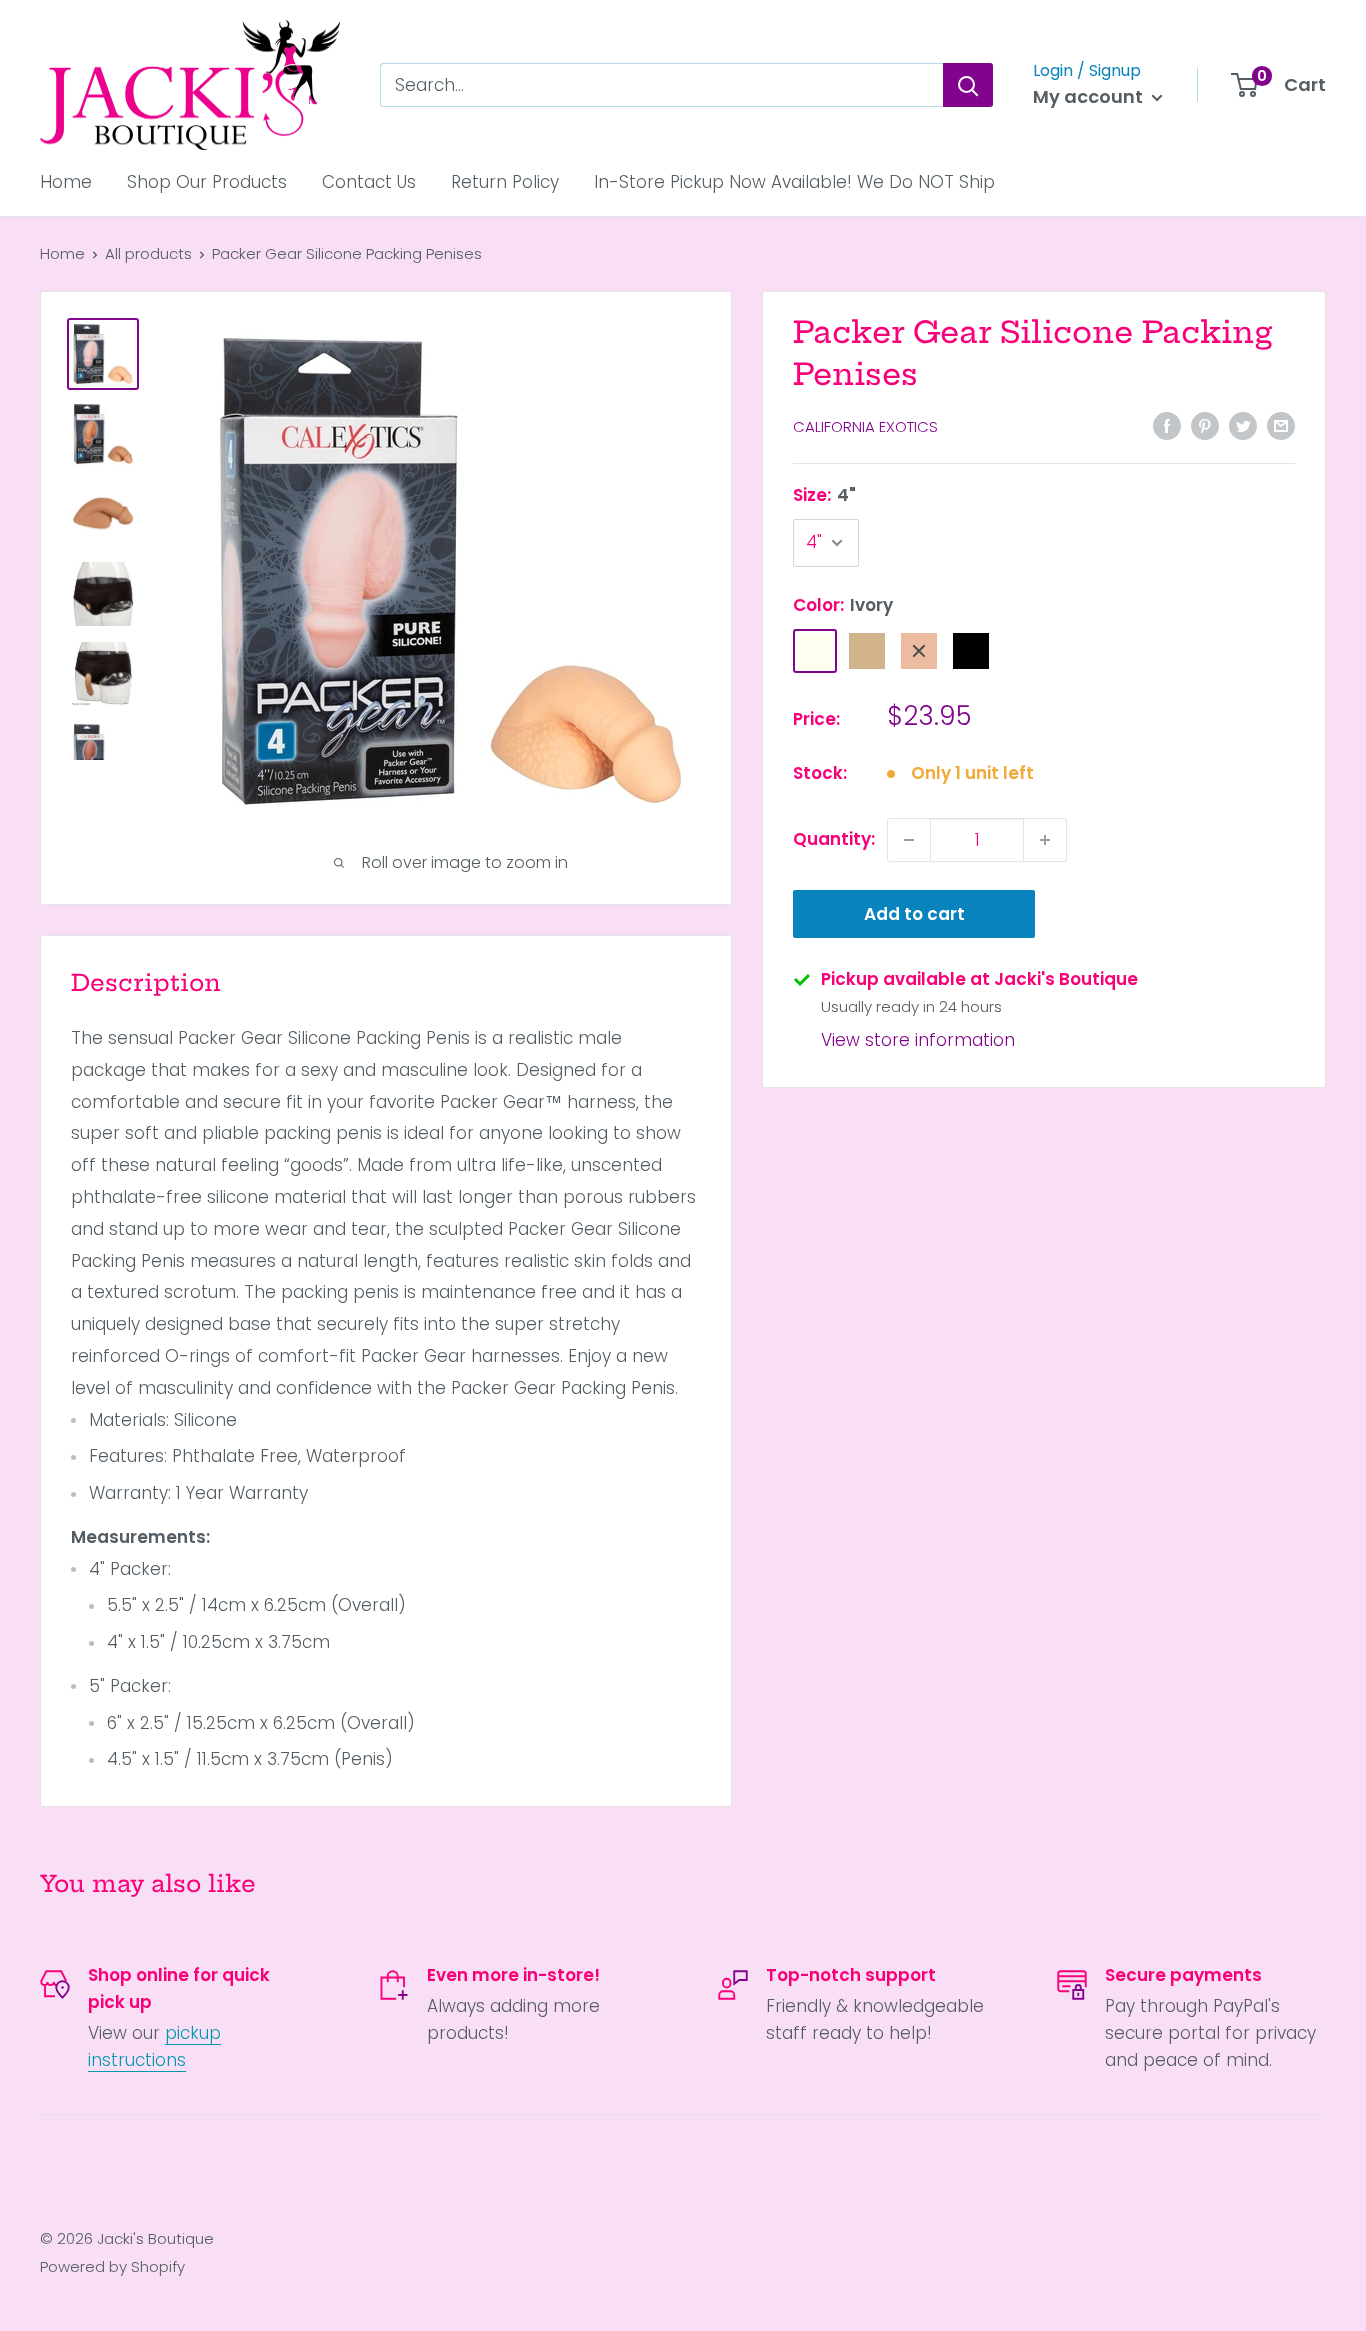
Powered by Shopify (112, 2266)
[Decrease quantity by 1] (909, 840)
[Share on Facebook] (1167, 426)
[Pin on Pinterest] (1205, 426)
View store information (918, 1041)
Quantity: (834, 839)
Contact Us (369, 182)
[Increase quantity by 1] (1045, 840)
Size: (824, 496)
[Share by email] (1281, 426)
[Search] (968, 85)
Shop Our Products (207, 182)
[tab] (386, 1591)
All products (148, 253)
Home (66, 182)
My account (1090, 96)
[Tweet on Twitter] (1243, 426)
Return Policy (505, 182)
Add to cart (914, 914)
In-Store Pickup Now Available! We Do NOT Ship (794, 182)
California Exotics (865, 427)
